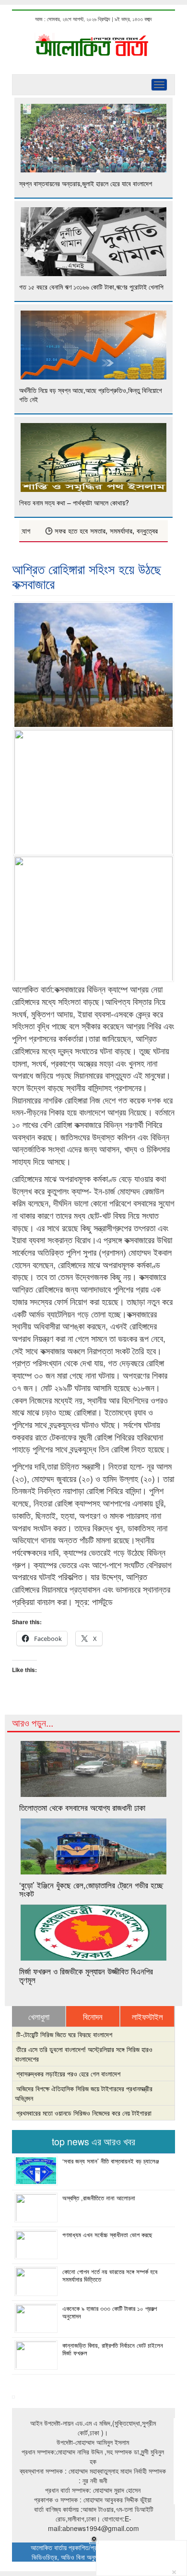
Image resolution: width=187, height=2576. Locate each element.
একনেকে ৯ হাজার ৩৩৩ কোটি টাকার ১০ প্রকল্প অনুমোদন (110, 2312)
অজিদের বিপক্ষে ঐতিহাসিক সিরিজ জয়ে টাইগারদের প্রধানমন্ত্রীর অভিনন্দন (84, 2093)
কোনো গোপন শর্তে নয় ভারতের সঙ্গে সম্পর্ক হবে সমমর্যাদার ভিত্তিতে (110, 2275)
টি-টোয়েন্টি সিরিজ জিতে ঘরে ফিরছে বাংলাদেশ (64, 2034)
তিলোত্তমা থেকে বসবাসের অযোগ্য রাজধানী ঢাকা (82, 1807)
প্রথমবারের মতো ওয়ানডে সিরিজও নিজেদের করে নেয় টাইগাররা (84, 2113)
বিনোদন (93, 2017)
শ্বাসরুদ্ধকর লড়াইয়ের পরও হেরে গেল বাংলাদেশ (68, 2074)
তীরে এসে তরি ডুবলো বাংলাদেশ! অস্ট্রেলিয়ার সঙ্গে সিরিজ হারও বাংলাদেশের (84, 2054)
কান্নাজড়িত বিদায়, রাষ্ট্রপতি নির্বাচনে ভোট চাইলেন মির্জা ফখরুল (113, 2349)
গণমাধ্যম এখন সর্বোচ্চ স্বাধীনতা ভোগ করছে (107, 2235)
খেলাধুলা (39, 2017)
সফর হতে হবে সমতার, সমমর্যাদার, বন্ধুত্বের (92, 531)
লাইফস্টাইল (147, 2017)
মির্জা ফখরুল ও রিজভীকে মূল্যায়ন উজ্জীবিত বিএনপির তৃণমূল (86, 1975)
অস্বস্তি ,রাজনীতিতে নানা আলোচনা (99, 2198)
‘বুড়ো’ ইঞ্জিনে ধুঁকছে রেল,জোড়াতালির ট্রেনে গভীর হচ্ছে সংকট (91, 1889)
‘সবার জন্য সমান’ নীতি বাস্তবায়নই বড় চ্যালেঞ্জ (111, 2161)
